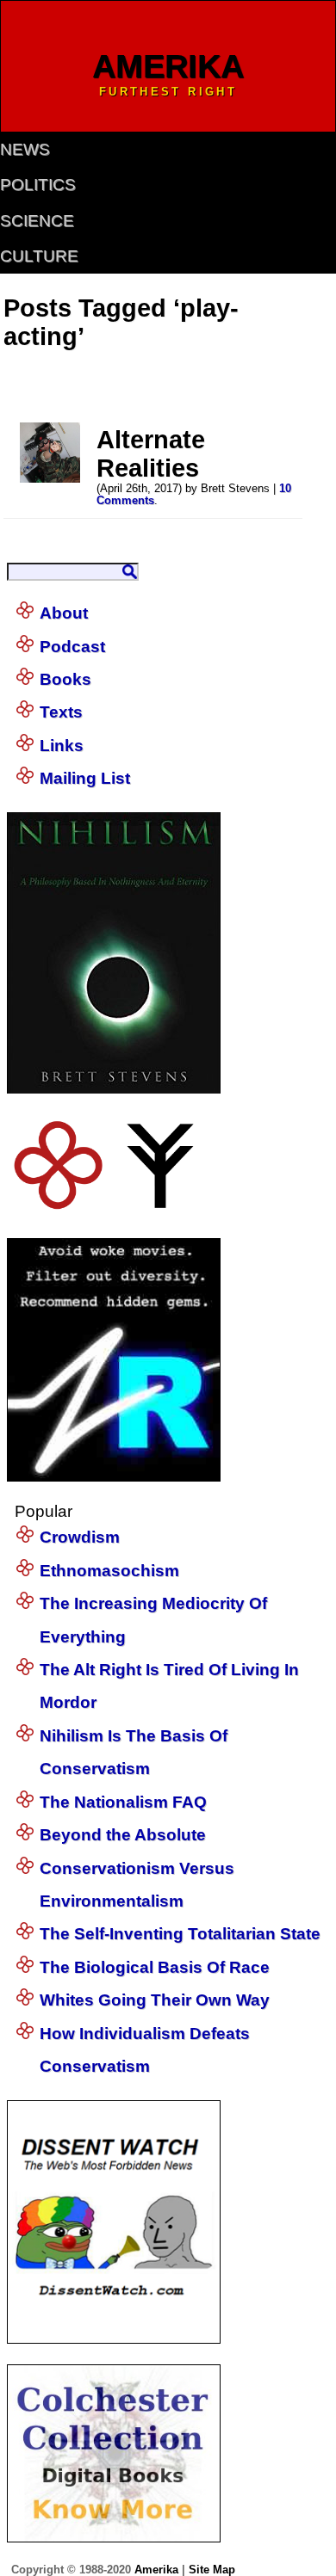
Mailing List (85, 778)
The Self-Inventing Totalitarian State (180, 1934)
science (37, 221)
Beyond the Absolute (123, 1835)
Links (62, 746)
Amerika (156, 2570)
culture (39, 256)
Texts (61, 712)
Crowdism (80, 1537)
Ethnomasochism (109, 1571)
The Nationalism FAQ (123, 1802)
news (25, 149)
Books (65, 679)
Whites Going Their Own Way (155, 2000)
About (64, 613)
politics (38, 185)
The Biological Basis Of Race (155, 1967)
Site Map (212, 2570)
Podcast (72, 647)
